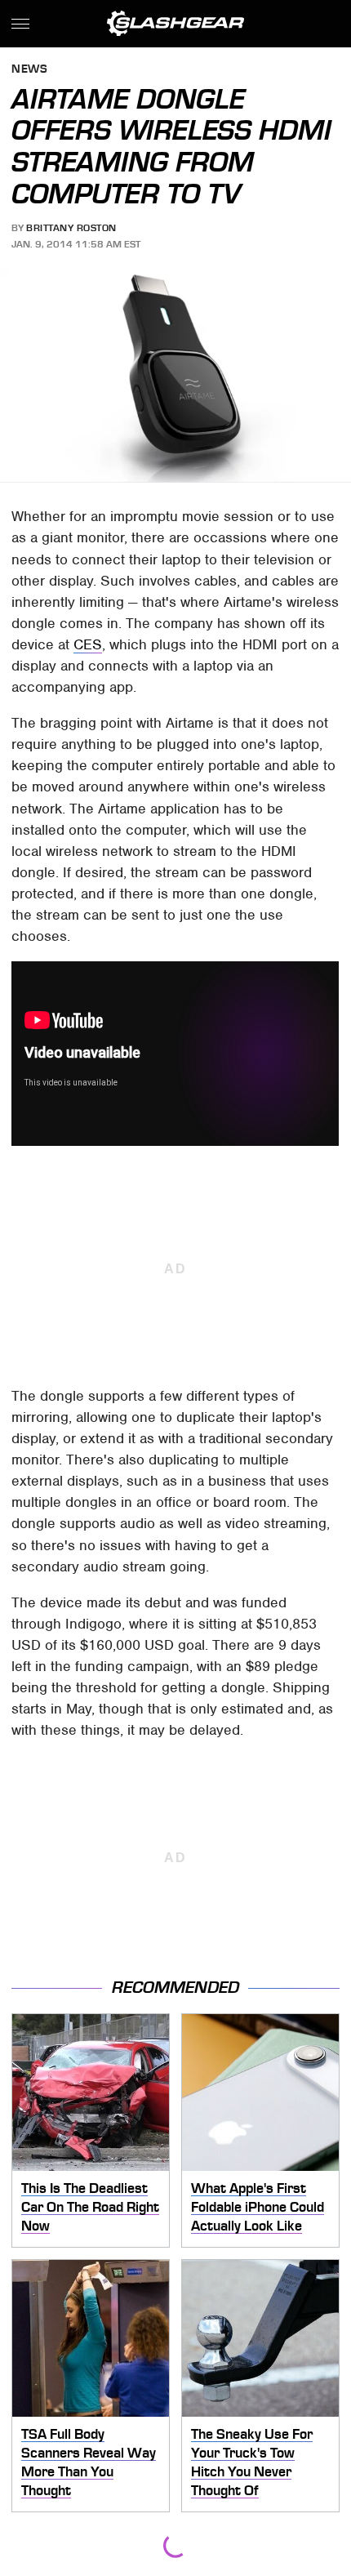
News (29, 70)
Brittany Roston (71, 228)
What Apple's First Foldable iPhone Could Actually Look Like (258, 2206)
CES (88, 644)
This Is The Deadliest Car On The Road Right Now (90, 2206)
